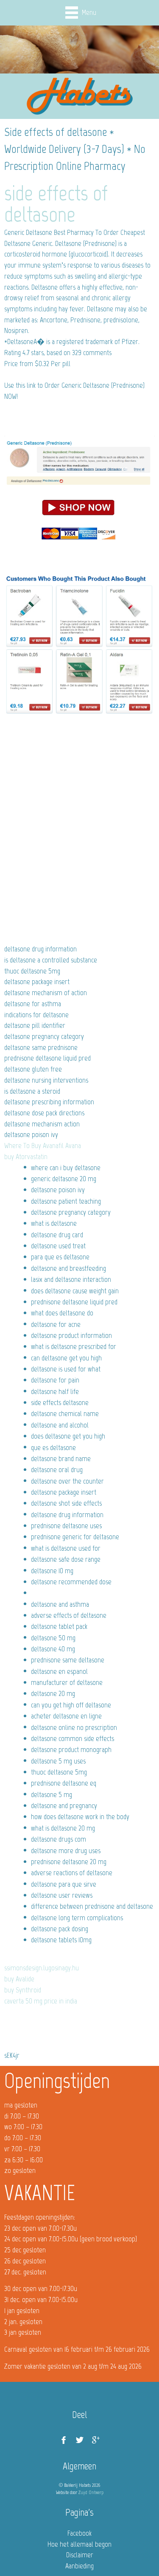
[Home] (80, 96)
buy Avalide (19, 1979)
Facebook (79, 2533)
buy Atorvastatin (26, 1157)
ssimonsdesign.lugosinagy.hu (42, 1968)
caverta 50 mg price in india (41, 2001)
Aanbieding (79, 2566)
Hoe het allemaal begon (79, 2544)
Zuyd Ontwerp (91, 2492)
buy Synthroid (23, 1990)
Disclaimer (80, 2555)
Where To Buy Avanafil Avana (43, 1146)
